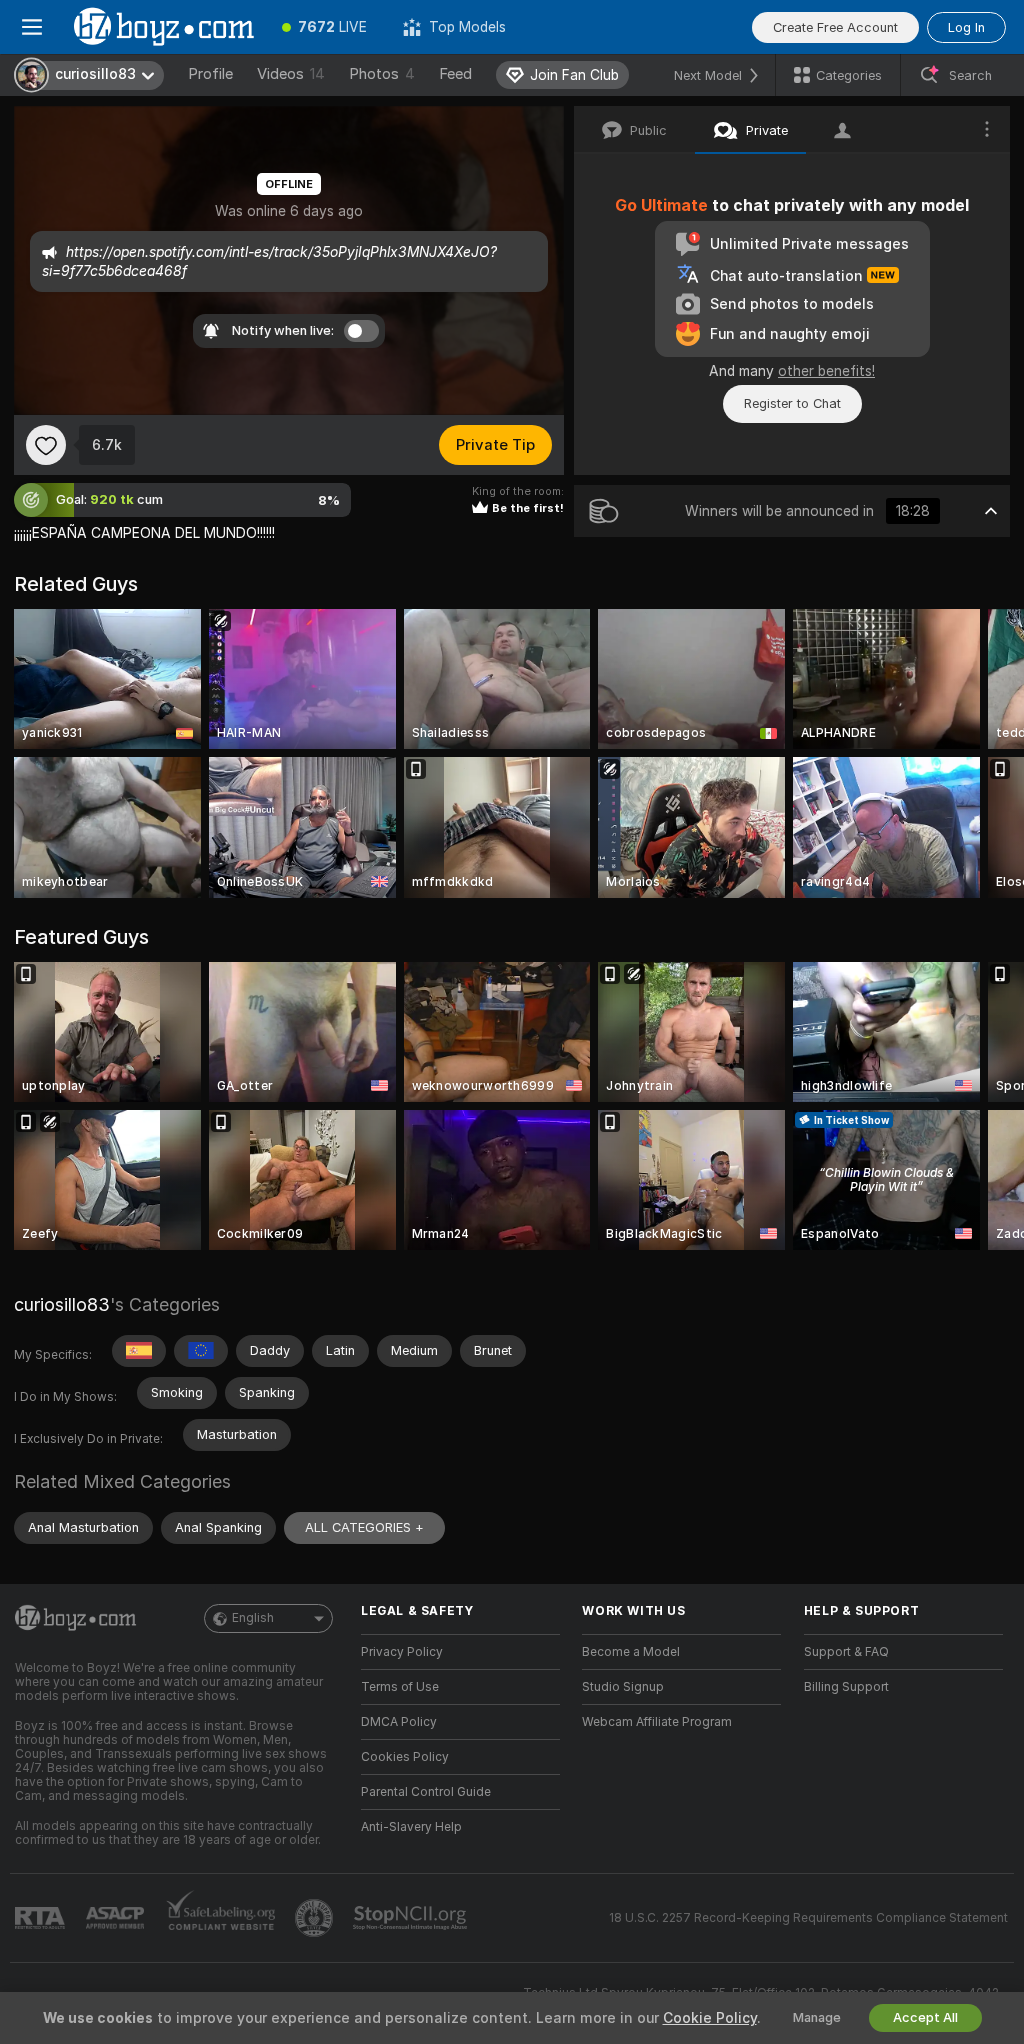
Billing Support (846, 1687)
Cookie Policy (710, 2018)
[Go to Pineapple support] (316, 1918)
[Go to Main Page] (164, 27)
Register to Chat (792, 403)
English (253, 1618)
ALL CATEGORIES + (364, 1527)
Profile (210, 74)
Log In (966, 27)
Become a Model (631, 1652)
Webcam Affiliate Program (657, 1722)
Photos (382, 74)
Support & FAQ (846, 1652)
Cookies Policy (405, 1757)
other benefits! (826, 371)
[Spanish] (139, 1351)
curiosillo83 (62, 1304)
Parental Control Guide (426, 1792)
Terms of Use (400, 1687)
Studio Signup (623, 1687)
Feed (455, 74)
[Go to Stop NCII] (412, 1918)
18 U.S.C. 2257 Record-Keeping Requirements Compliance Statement (808, 1918)
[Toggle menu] (32, 27)
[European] (201, 1351)
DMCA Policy (399, 1722)
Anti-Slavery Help (411, 1827)
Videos (291, 74)
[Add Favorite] (46, 445)
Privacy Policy (402, 1652)
